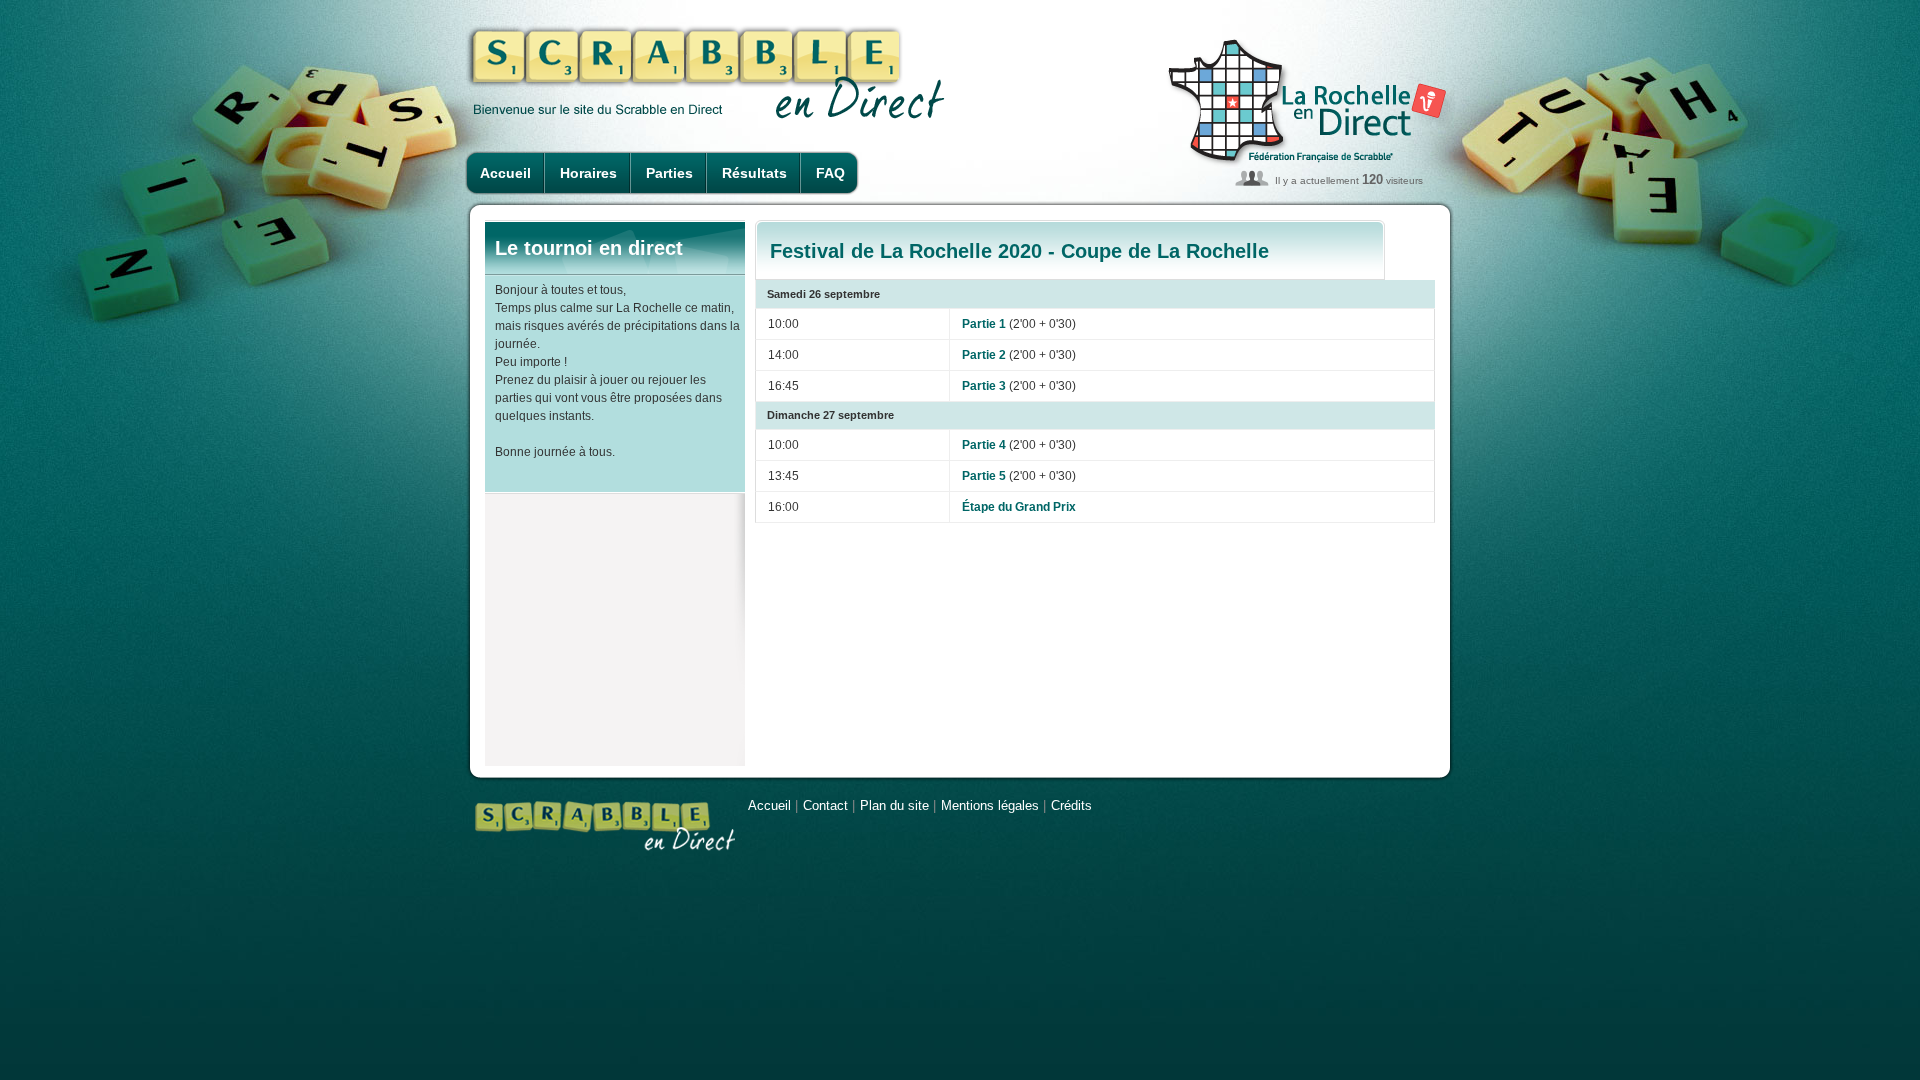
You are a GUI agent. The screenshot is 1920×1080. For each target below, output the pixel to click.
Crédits (1071, 805)
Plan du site (894, 805)
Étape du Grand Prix (1019, 507)
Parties (669, 173)
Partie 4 (984, 445)
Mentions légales (990, 805)
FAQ (830, 173)
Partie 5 (984, 476)
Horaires (588, 173)
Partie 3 (984, 386)
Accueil (505, 173)
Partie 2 (984, 355)
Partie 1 (984, 324)
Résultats (754, 173)
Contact (825, 805)
